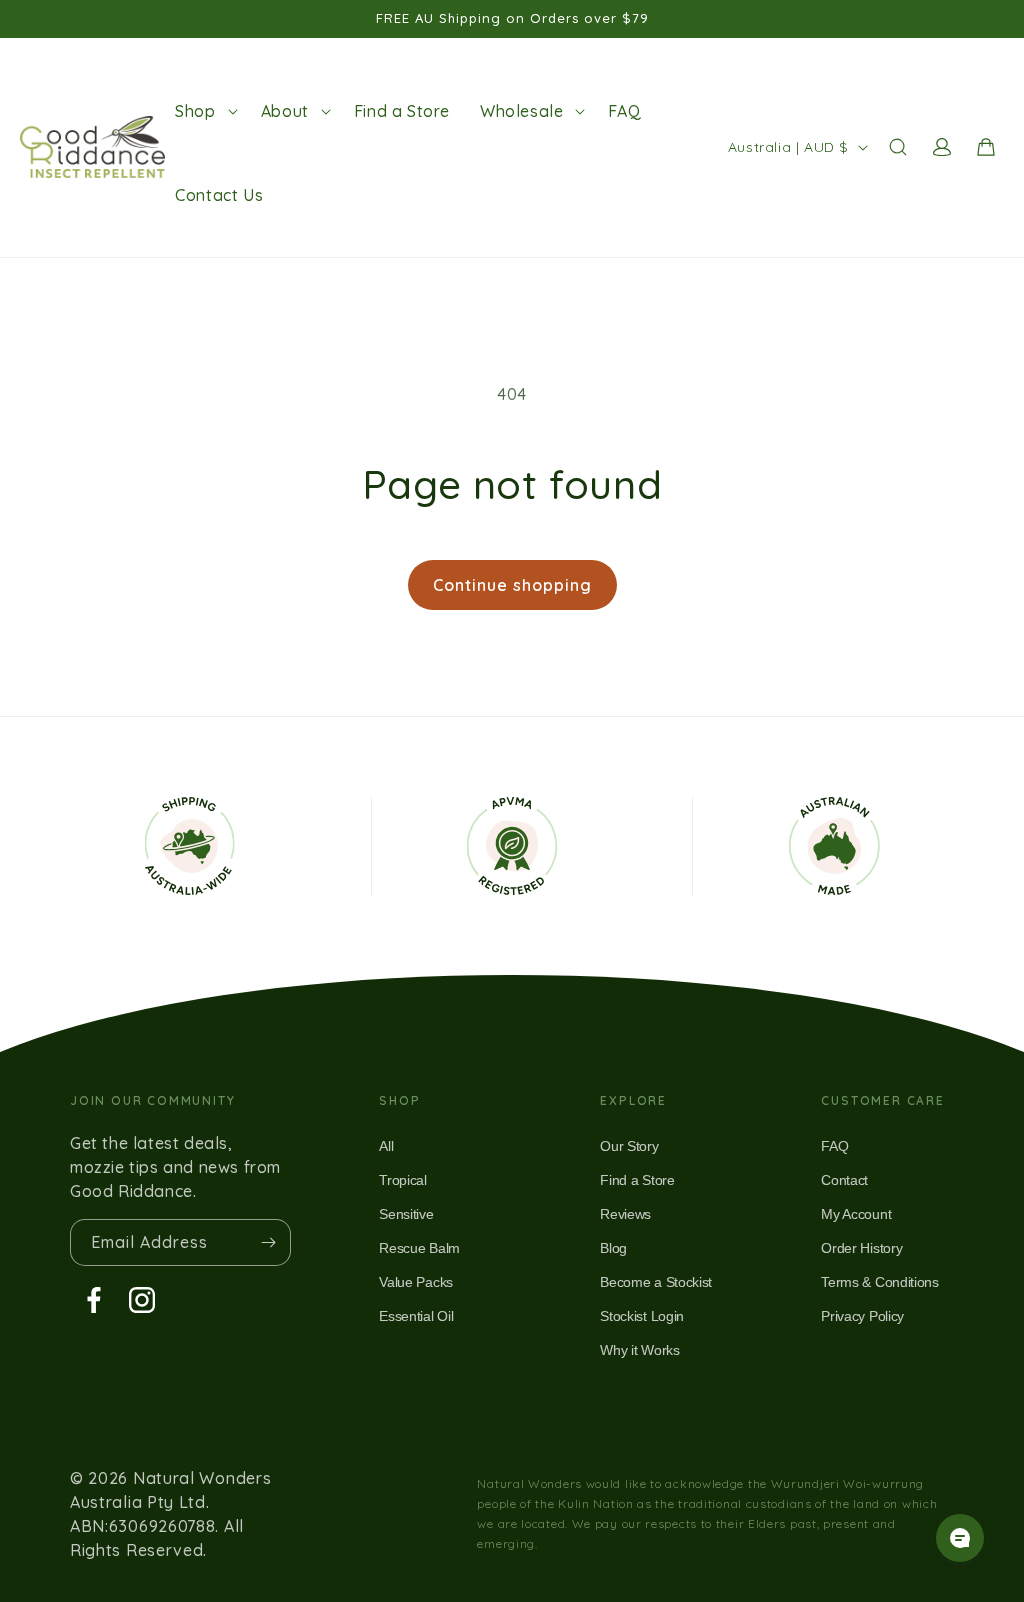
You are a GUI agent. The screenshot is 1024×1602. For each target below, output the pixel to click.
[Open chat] (960, 1538)
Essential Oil (416, 1316)
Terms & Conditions (879, 1282)
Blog (613, 1248)
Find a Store (637, 1180)
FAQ (834, 1146)
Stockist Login (642, 1316)
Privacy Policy (862, 1316)
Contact (844, 1180)
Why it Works (639, 1350)
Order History (861, 1248)
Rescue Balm (419, 1248)
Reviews (625, 1214)
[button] (202, 111)
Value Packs (415, 1282)
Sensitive (406, 1214)
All (386, 1146)
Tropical (402, 1180)
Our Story (629, 1146)
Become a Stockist (656, 1282)
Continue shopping (512, 585)
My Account (856, 1214)
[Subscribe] (268, 1242)
